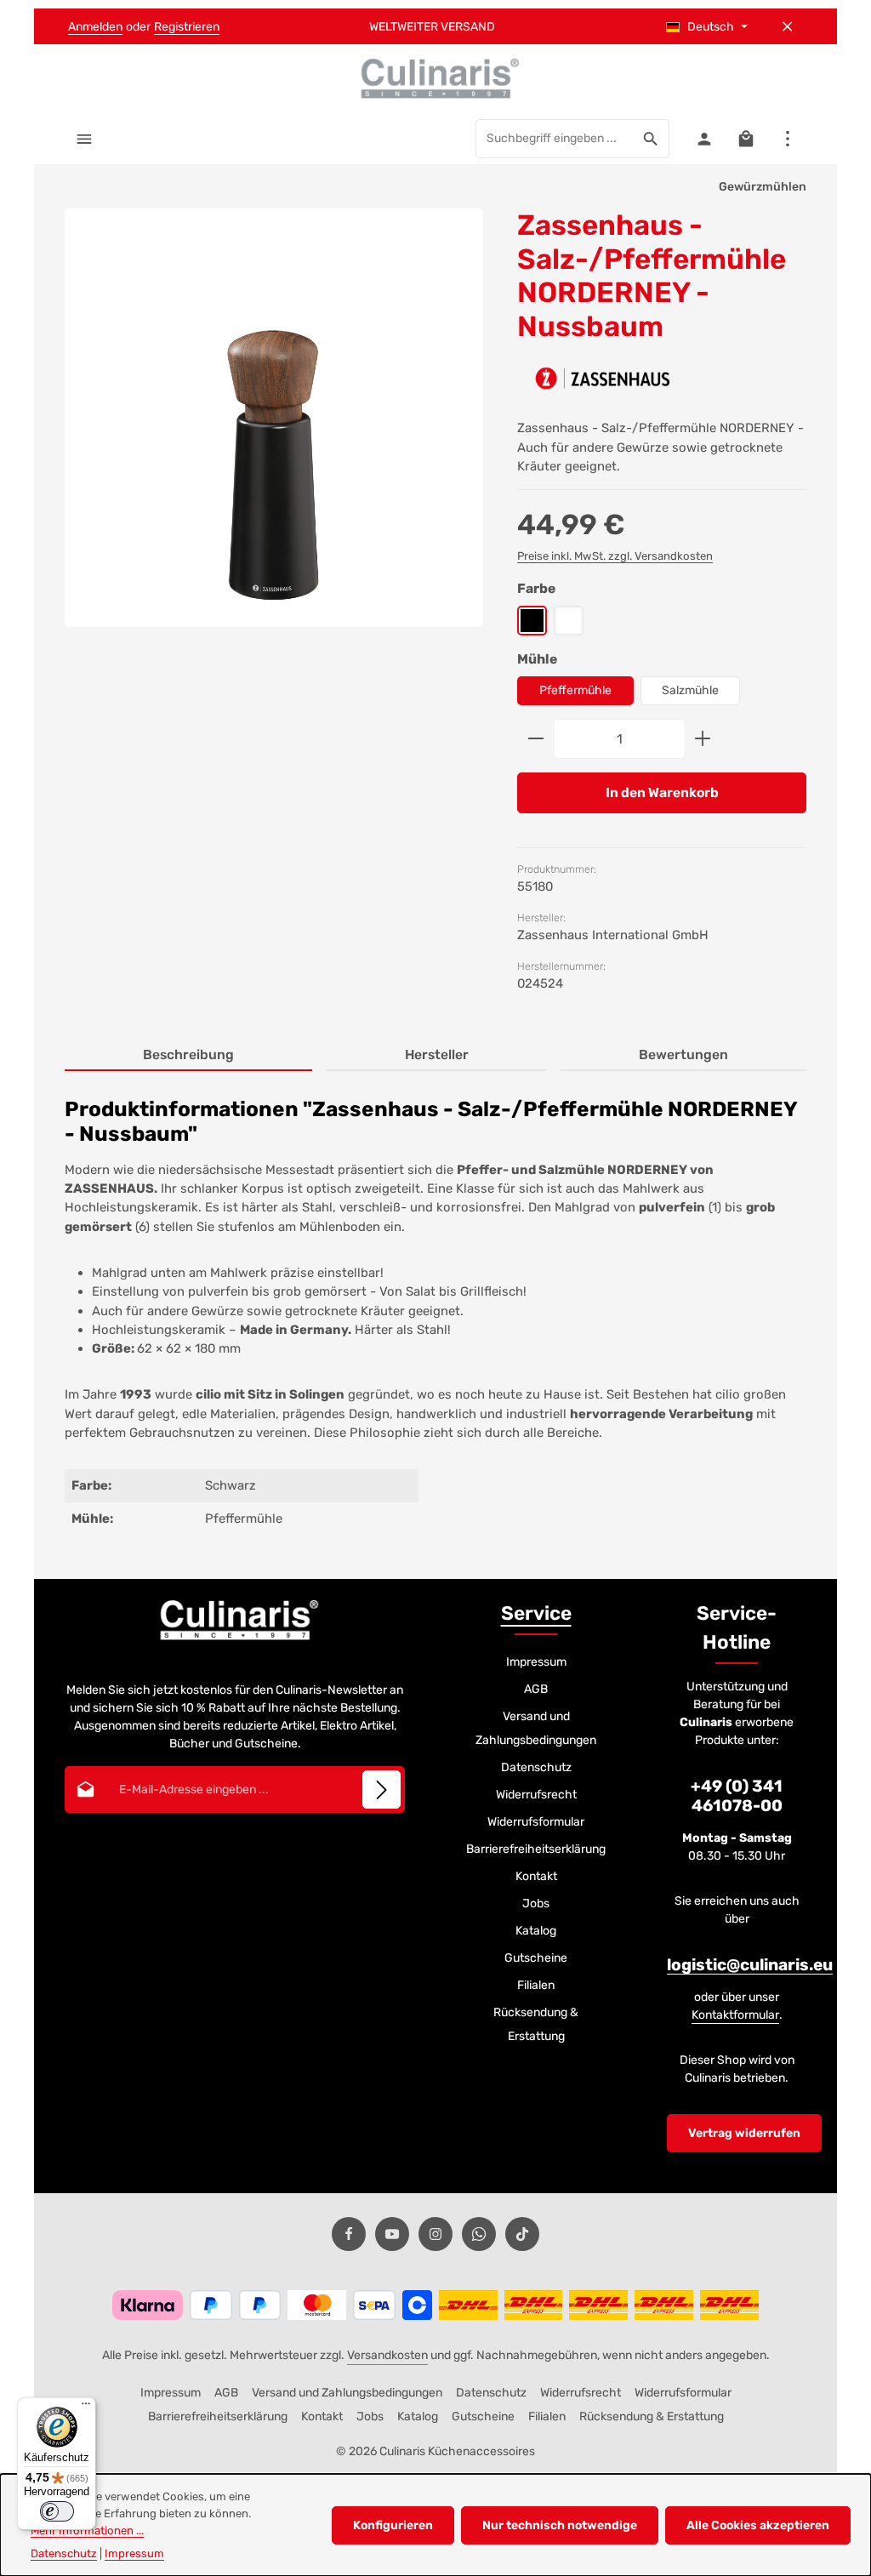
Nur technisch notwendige (560, 2525)
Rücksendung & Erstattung (536, 2024)
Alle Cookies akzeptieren (758, 2525)
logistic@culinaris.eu (750, 1965)
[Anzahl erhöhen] (703, 739)
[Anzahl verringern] (535, 739)
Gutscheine (536, 1958)
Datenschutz (536, 1767)
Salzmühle (690, 690)
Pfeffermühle (575, 690)
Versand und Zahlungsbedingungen (536, 1728)
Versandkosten (387, 2355)
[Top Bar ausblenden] (787, 27)
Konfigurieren (393, 2525)
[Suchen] (651, 139)
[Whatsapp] (479, 2234)
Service (536, 1613)
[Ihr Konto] (704, 138)
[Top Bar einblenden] (787, 138)
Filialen (536, 1985)
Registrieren (187, 27)
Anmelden (95, 27)
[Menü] (84, 138)
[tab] (188, 1056)
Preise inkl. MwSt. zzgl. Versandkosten (615, 556)
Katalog (536, 1931)
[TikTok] (522, 2234)
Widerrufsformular (536, 1822)
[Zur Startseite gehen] (435, 78)
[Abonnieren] (381, 1790)
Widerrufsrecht (536, 1795)
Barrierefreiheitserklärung (536, 1849)
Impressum (536, 1662)
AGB (536, 1689)
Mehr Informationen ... (87, 2530)
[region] (274, 433)
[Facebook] (349, 2234)
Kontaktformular (735, 2015)
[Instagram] (435, 2234)
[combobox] (555, 139)
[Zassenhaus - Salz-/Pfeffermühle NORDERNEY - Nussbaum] (274, 418)
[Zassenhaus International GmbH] (602, 378)
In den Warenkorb (662, 792)
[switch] (57, 2511)
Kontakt (536, 1876)
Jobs (536, 1904)
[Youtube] (392, 2234)
